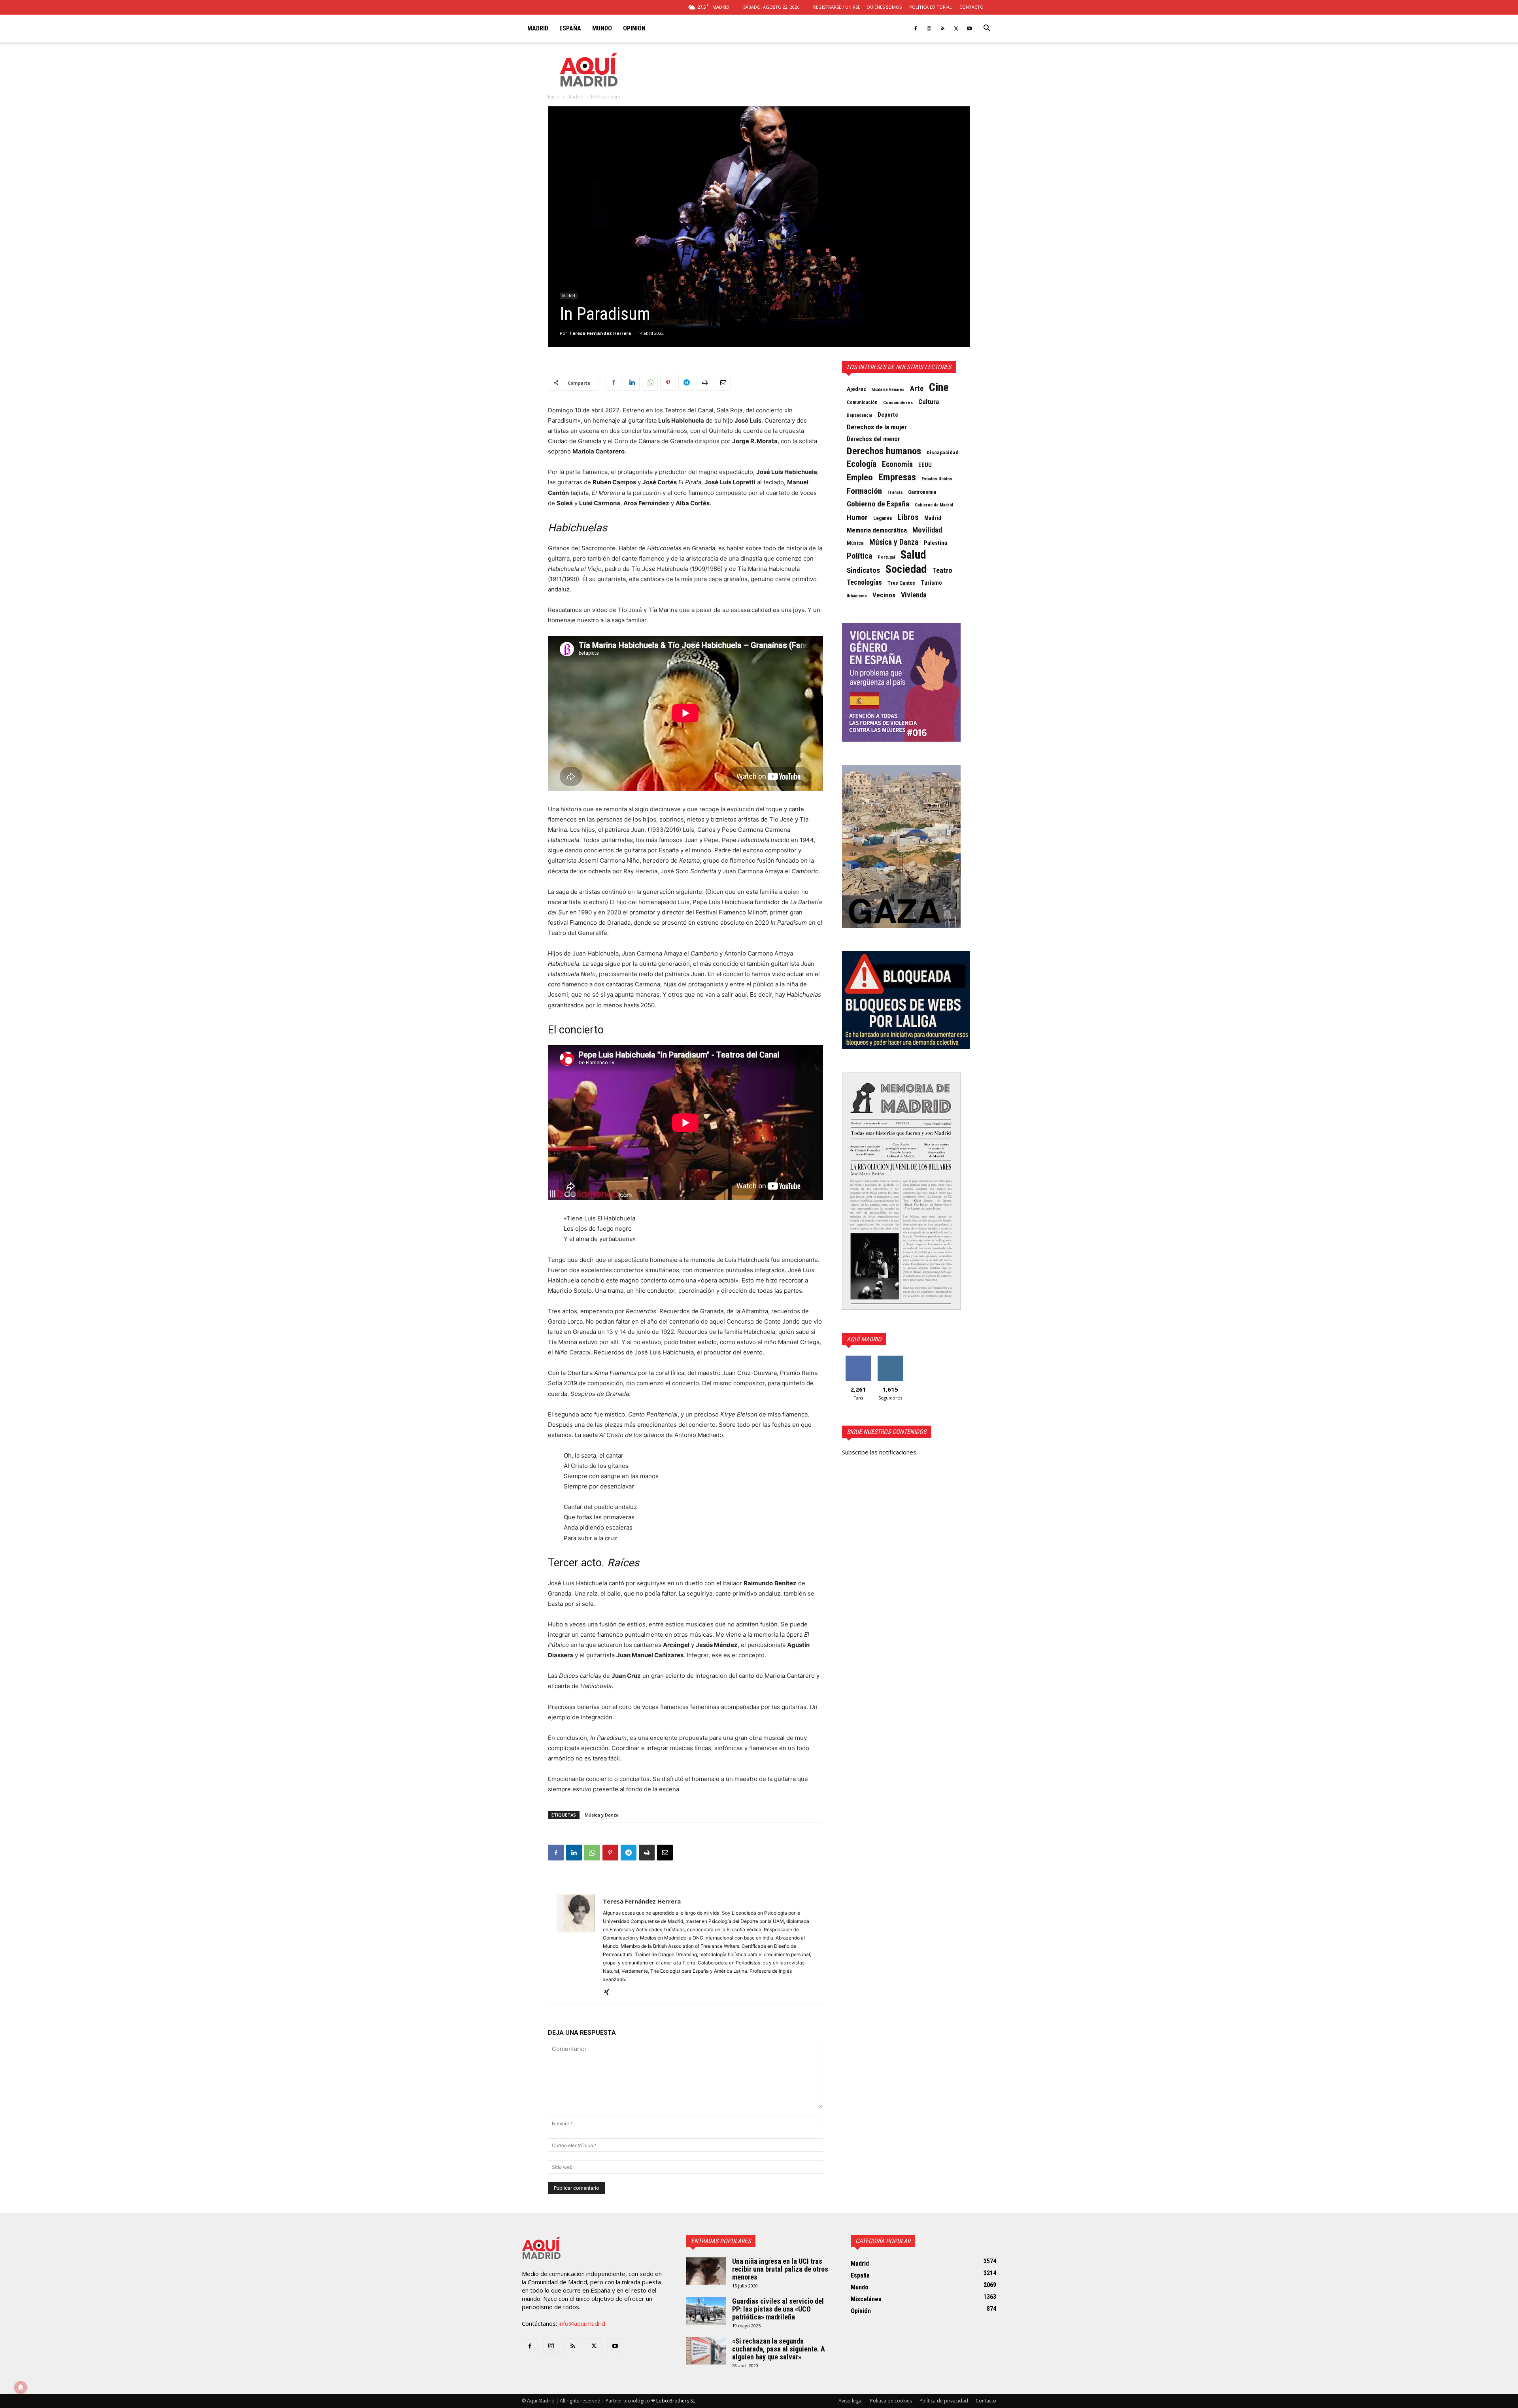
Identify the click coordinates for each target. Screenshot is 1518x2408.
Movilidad (927, 530)
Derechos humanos (884, 451)
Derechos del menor (873, 439)
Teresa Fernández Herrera (600, 333)
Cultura (929, 402)
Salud (913, 555)
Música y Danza (602, 1815)
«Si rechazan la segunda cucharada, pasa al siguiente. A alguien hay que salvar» (779, 2349)
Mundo (602, 28)
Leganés (883, 518)
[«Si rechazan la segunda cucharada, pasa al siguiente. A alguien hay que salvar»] (706, 2351)
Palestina (936, 543)
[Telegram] (686, 383)
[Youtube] (969, 28)
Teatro (942, 570)
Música (855, 543)
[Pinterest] (668, 383)
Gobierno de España (878, 504)
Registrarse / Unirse (837, 7)
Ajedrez (856, 389)
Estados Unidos (937, 479)
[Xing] (609, 1993)
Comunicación (862, 402)
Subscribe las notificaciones (879, 1452)
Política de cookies (891, 2401)
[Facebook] (916, 28)
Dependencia (859, 415)
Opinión (634, 28)
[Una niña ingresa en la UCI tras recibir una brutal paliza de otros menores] (706, 2271)
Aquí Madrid (864, 1339)
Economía (897, 465)
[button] (987, 29)
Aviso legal (851, 2401)
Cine (939, 387)
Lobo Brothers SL (676, 2401)
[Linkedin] (632, 383)
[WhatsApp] (650, 383)
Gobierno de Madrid (934, 505)
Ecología (862, 464)
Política (860, 556)
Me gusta (858, 1359)
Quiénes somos (884, 7)
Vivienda (914, 595)
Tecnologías (864, 582)
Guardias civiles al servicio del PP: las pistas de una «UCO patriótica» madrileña (778, 2309)
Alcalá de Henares (888, 390)
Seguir (890, 1359)
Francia (895, 492)
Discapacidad (943, 452)
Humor (857, 517)
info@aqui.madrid (582, 2323)
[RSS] (942, 28)
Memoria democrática (877, 530)
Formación (864, 491)
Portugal (886, 557)
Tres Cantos (901, 583)
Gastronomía (922, 492)
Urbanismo (857, 596)
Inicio (554, 97)
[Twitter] (956, 28)
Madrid (538, 28)
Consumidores (898, 402)
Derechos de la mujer (877, 427)
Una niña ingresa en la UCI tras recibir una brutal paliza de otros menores (780, 2269)
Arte (917, 389)
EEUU (925, 465)
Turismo (931, 583)
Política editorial (931, 7)
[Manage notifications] (21, 2387)
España (570, 28)
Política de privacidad (944, 2401)
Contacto (971, 7)
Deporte (888, 415)
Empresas (897, 477)
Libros (908, 517)
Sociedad (906, 569)
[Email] (723, 383)
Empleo (860, 478)
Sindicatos (863, 570)
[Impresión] (704, 383)
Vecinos (884, 595)
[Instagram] (929, 28)
